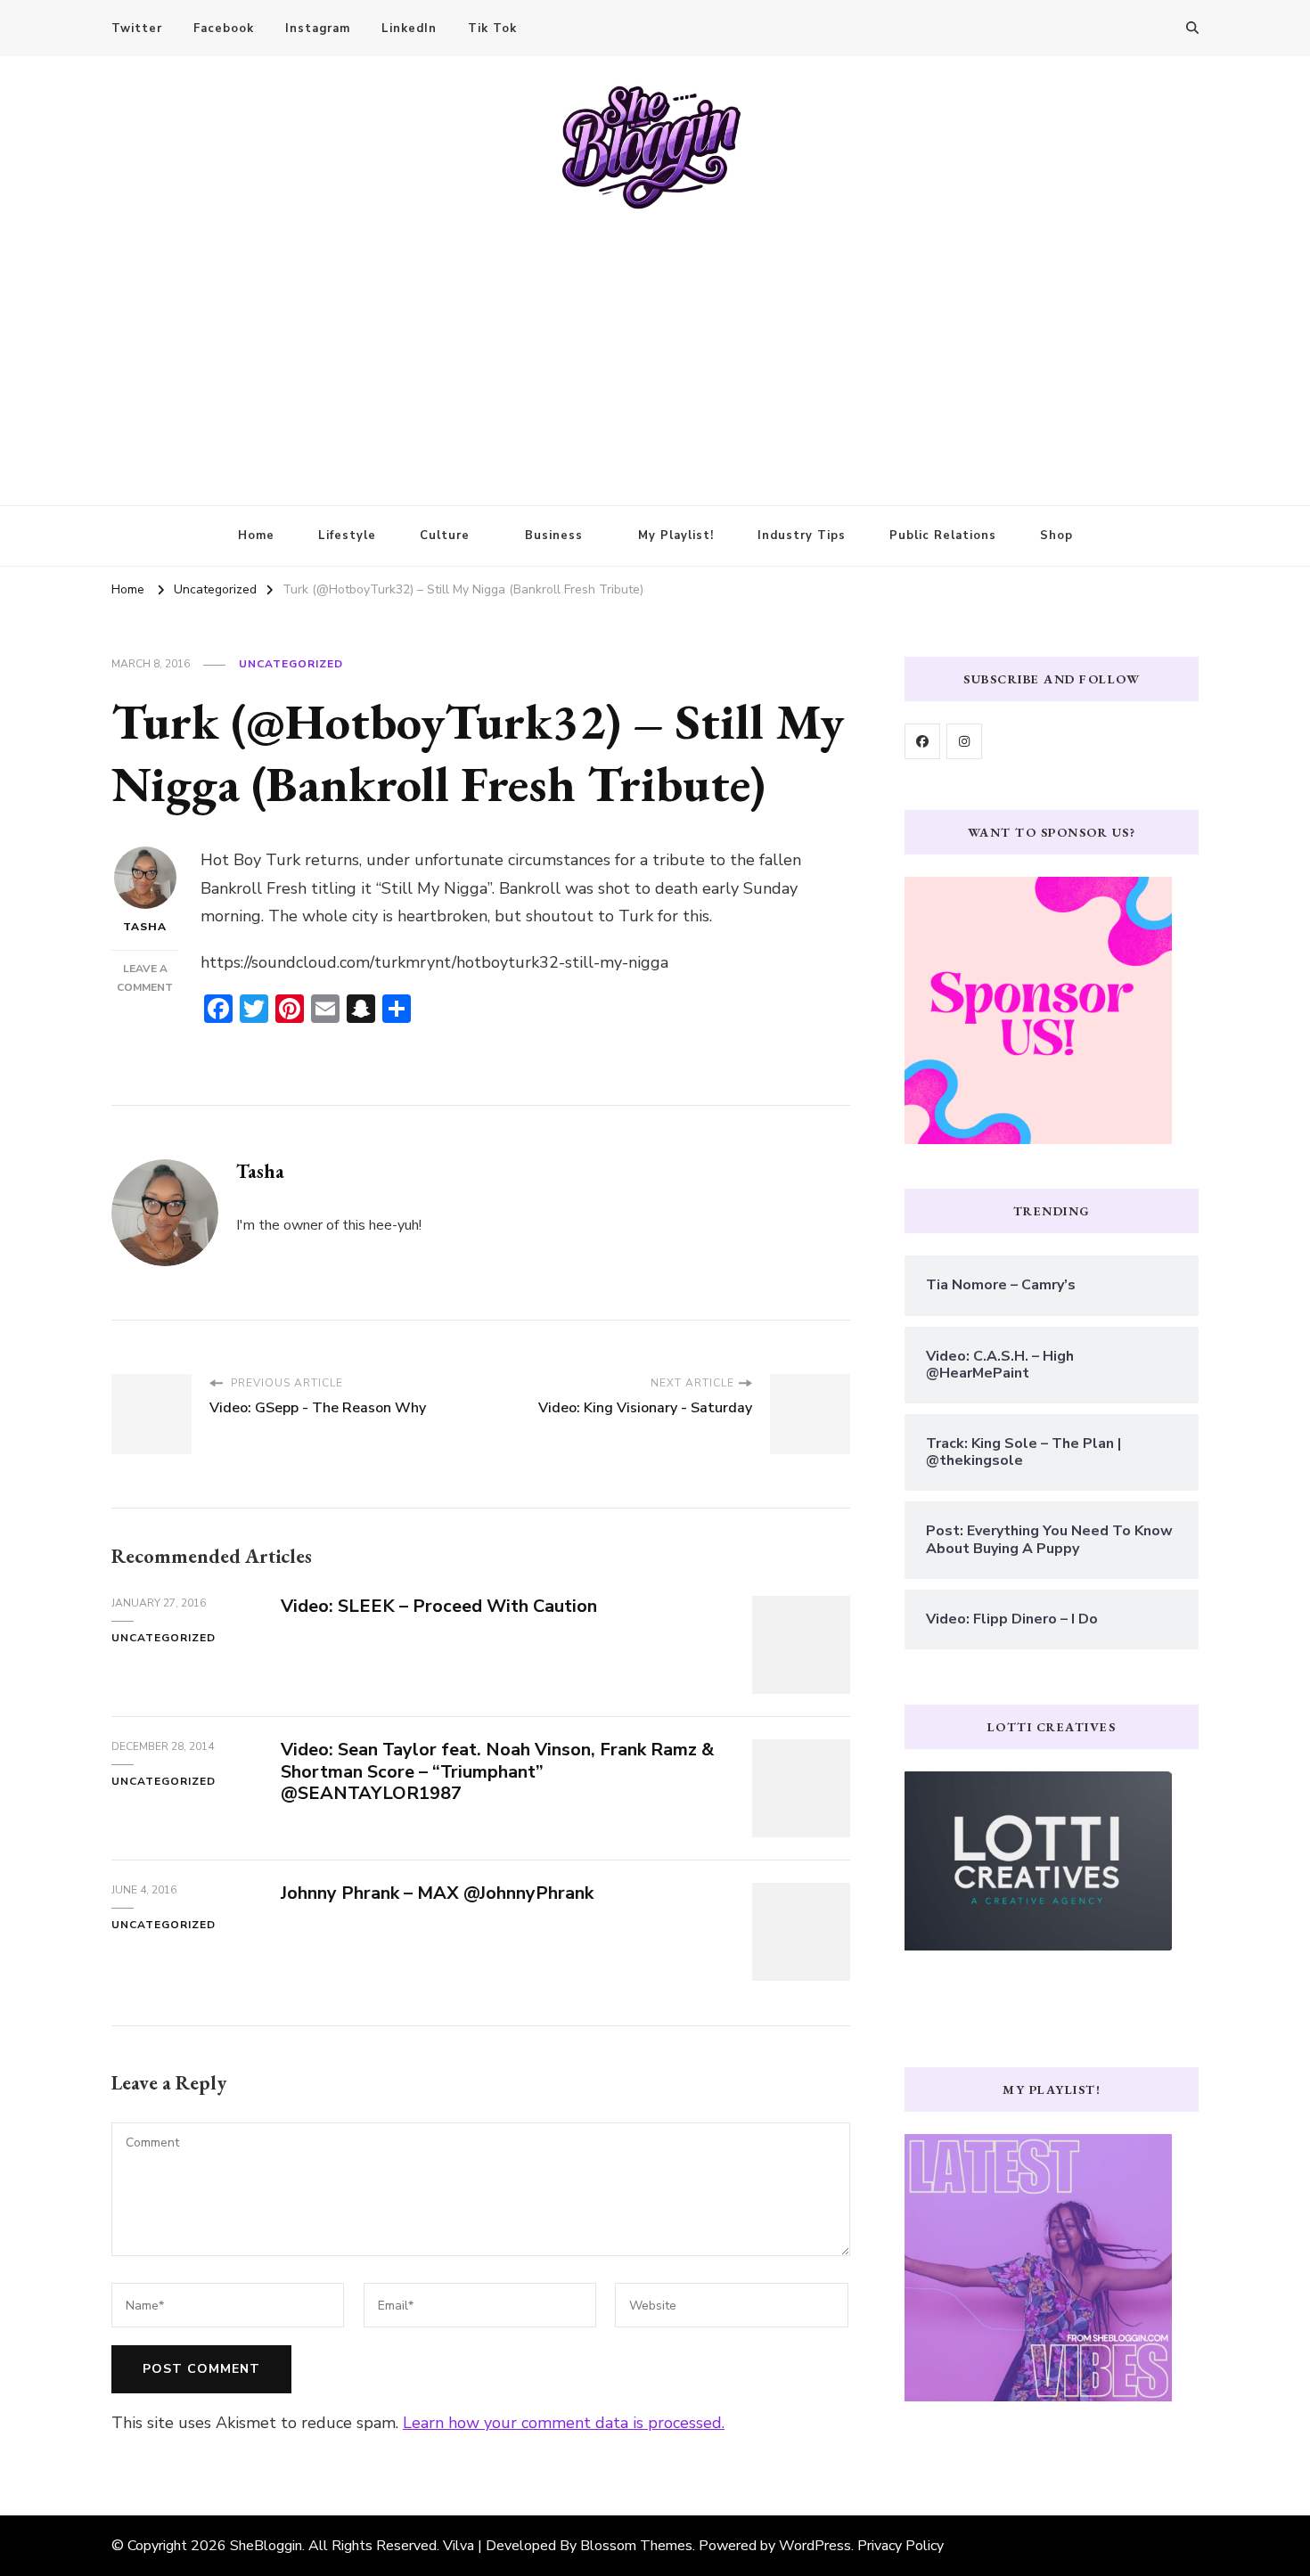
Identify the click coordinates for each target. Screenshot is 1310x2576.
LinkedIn (409, 29)
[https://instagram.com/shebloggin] (964, 741)
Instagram (318, 29)
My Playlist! (676, 536)
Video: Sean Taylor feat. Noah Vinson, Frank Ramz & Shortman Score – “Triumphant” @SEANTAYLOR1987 (497, 1772)
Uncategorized (291, 664)
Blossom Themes (636, 2546)
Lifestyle (347, 536)
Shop (1056, 536)
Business (554, 536)
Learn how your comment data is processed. (564, 2423)
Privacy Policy (901, 2546)
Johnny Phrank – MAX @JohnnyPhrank (437, 1893)
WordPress (815, 2546)
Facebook (224, 29)
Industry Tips (802, 536)
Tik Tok (492, 29)
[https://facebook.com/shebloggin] (922, 741)
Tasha (145, 927)
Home (256, 536)
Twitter (137, 29)
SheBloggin (266, 2546)
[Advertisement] (655, 345)
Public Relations (943, 536)
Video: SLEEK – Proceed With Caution (439, 1606)
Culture (445, 536)
